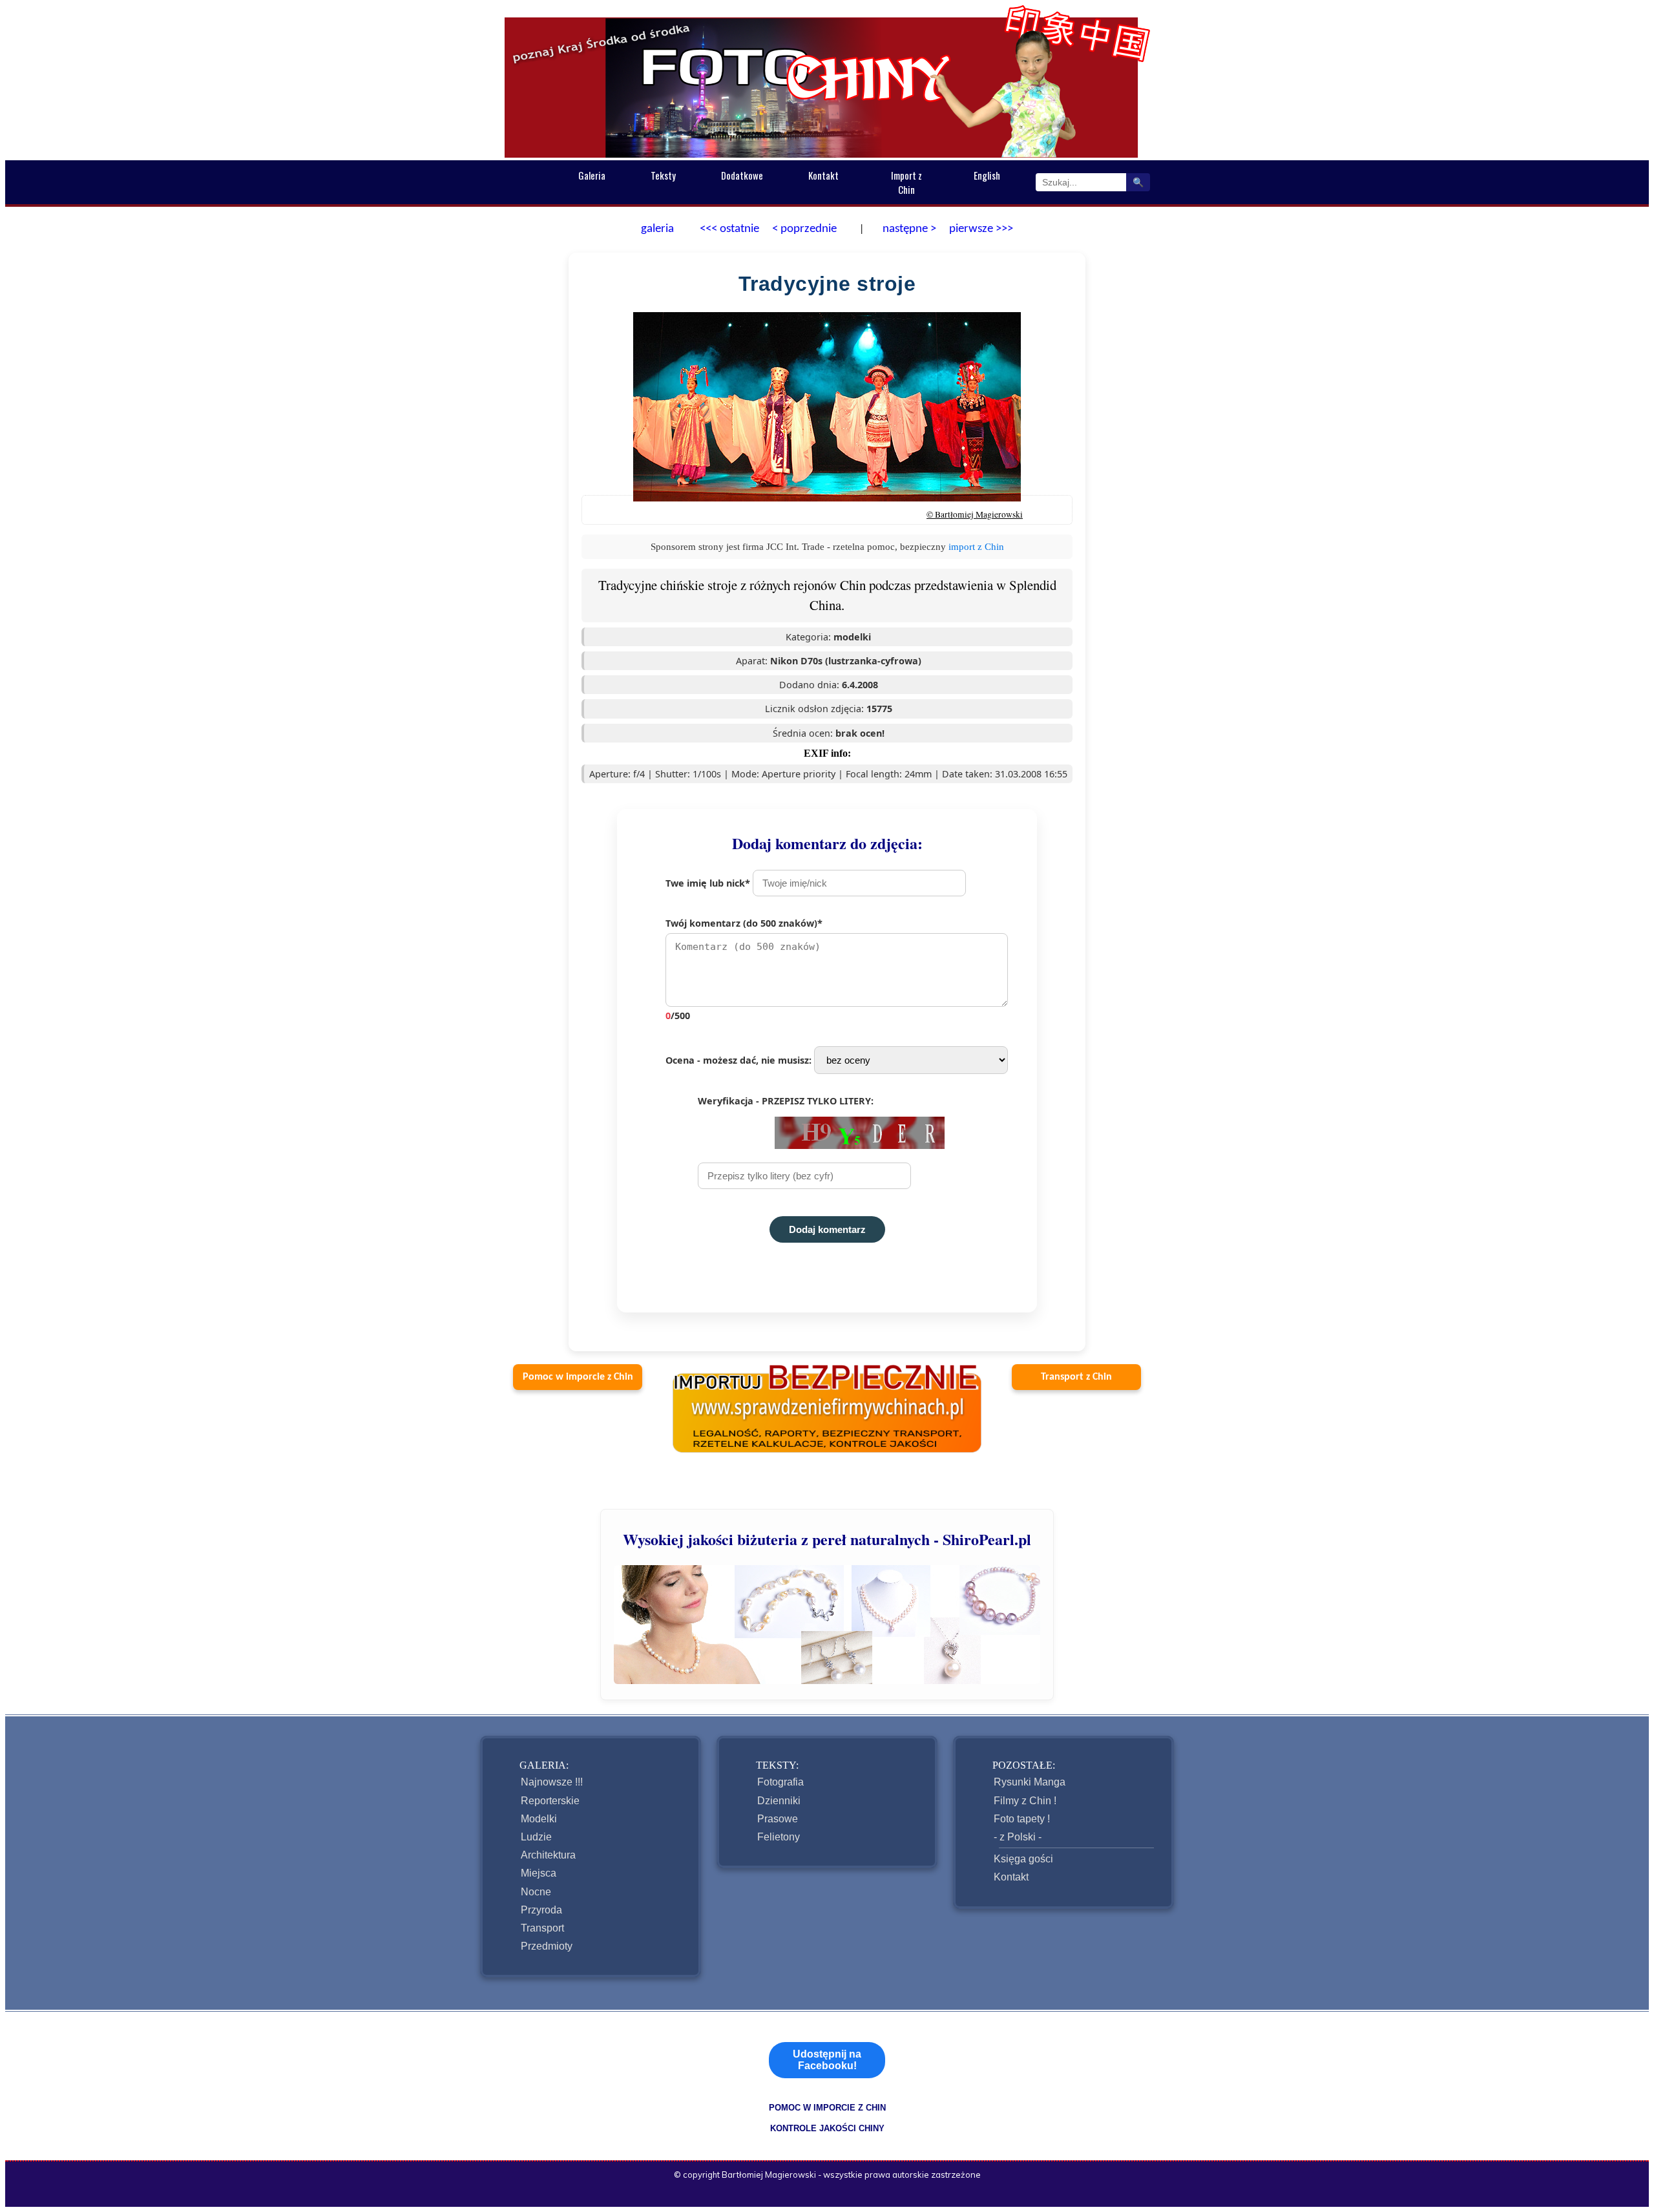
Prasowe (778, 1819)
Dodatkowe (742, 175)
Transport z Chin (1076, 1377)
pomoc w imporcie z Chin (827, 2108)
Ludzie (536, 1837)
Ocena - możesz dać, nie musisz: (740, 1060)
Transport (542, 1928)
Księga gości (1023, 1859)
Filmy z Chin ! (1025, 1801)
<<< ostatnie (729, 229)
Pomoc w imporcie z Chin (578, 1377)
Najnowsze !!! (552, 1782)
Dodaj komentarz (827, 1229)
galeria (657, 229)
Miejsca (539, 1873)
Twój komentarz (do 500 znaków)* (744, 969)
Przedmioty (547, 1946)
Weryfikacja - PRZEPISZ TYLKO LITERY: (786, 1101)
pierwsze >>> (981, 229)
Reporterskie (550, 1801)
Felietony (779, 1837)
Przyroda (541, 1910)
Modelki (539, 1819)
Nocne (536, 1892)
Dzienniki (779, 1801)
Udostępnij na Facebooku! (827, 2060)
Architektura (548, 1855)
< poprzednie (804, 229)
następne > (908, 229)
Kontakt (823, 175)
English (987, 175)
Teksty (663, 175)
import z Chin (976, 546)
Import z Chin (906, 182)
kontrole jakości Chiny (827, 2128)
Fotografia (780, 1782)
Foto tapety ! (1022, 1819)
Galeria (592, 175)
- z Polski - (1018, 1837)
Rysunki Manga (1030, 1782)
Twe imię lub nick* (709, 883)
